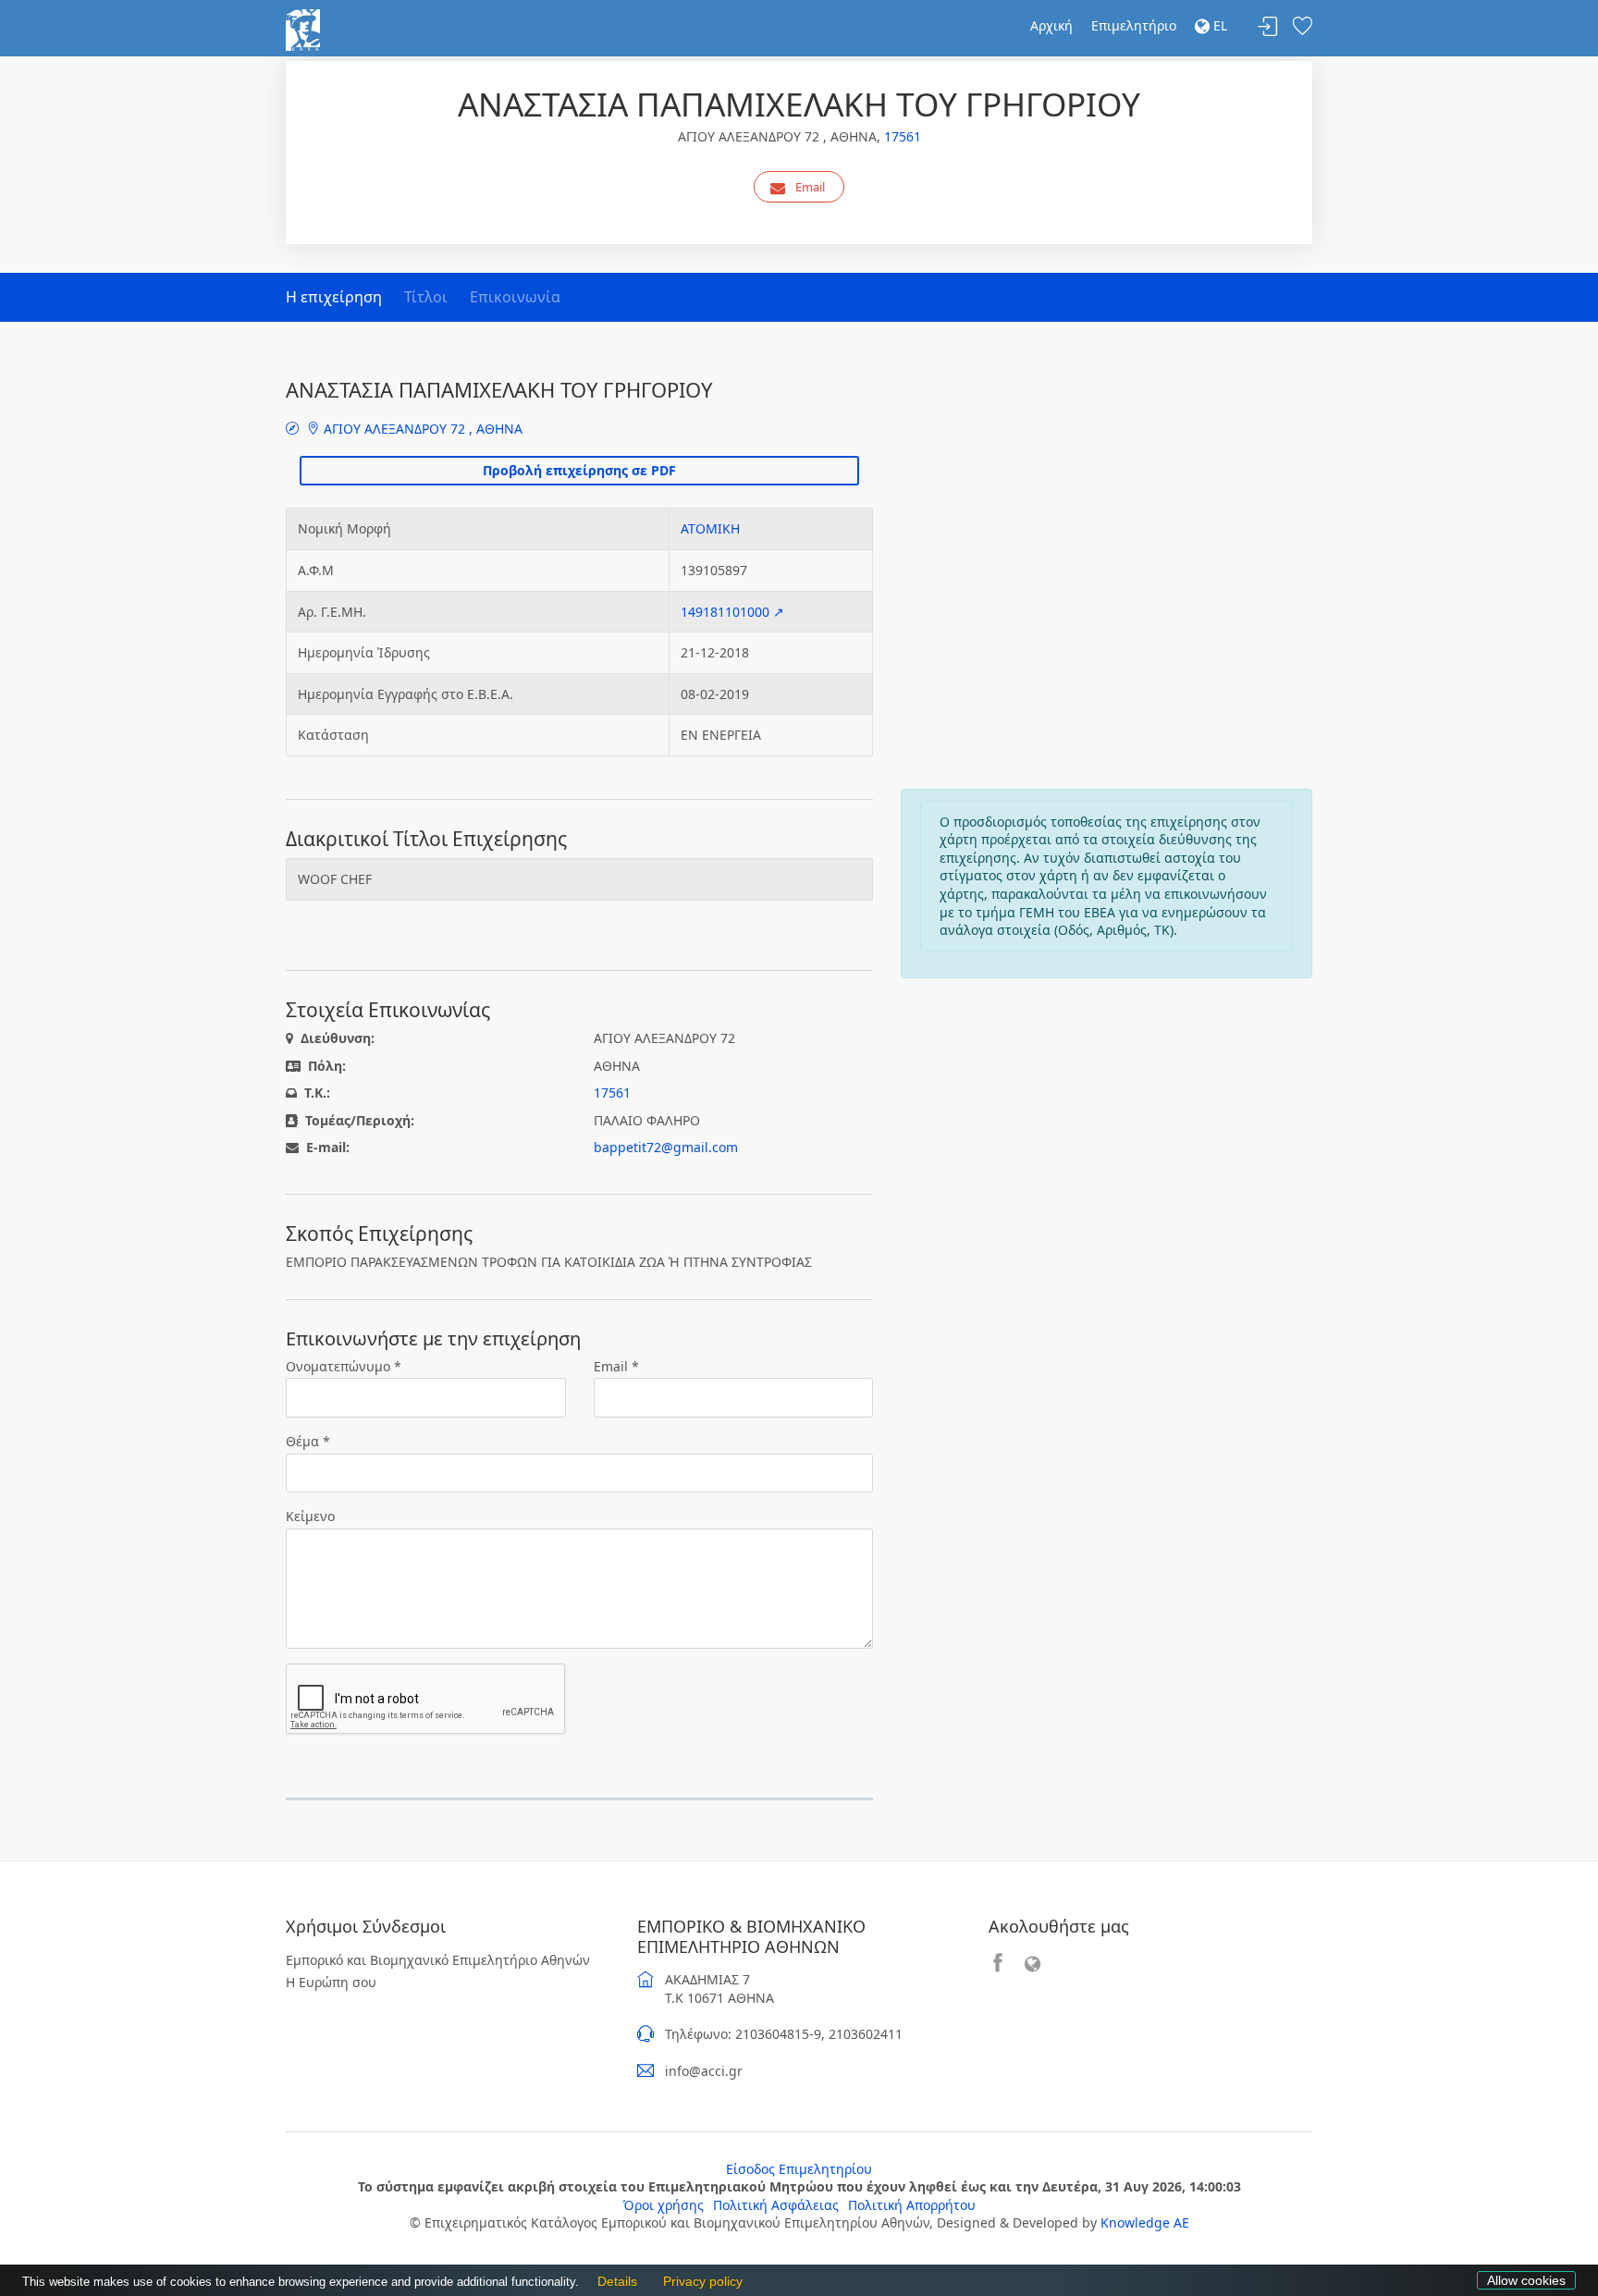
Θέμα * (308, 1441)
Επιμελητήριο (1134, 25)
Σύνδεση (1268, 27)
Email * (616, 1366)
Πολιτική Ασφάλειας (776, 2205)
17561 (903, 136)
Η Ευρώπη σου (331, 1982)
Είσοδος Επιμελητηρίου (799, 2169)
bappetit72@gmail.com (666, 1147)
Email (810, 187)
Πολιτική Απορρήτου (912, 2205)
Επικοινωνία (515, 297)
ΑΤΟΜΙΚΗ (710, 528)
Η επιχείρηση (334, 297)
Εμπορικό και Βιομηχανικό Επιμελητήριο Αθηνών (438, 1960)
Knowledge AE (1145, 2222)
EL (1218, 25)
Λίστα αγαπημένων (1302, 27)
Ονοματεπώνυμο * (344, 1366)
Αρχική (1051, 25)
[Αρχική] (303, 28)
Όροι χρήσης (664, 2205)
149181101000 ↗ (732, 612)
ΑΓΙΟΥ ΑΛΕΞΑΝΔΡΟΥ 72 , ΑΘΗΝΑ (421, 429)
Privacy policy (698, 2282)
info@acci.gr (704, 2071)
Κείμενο (310, 1516)
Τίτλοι (426, 297)
